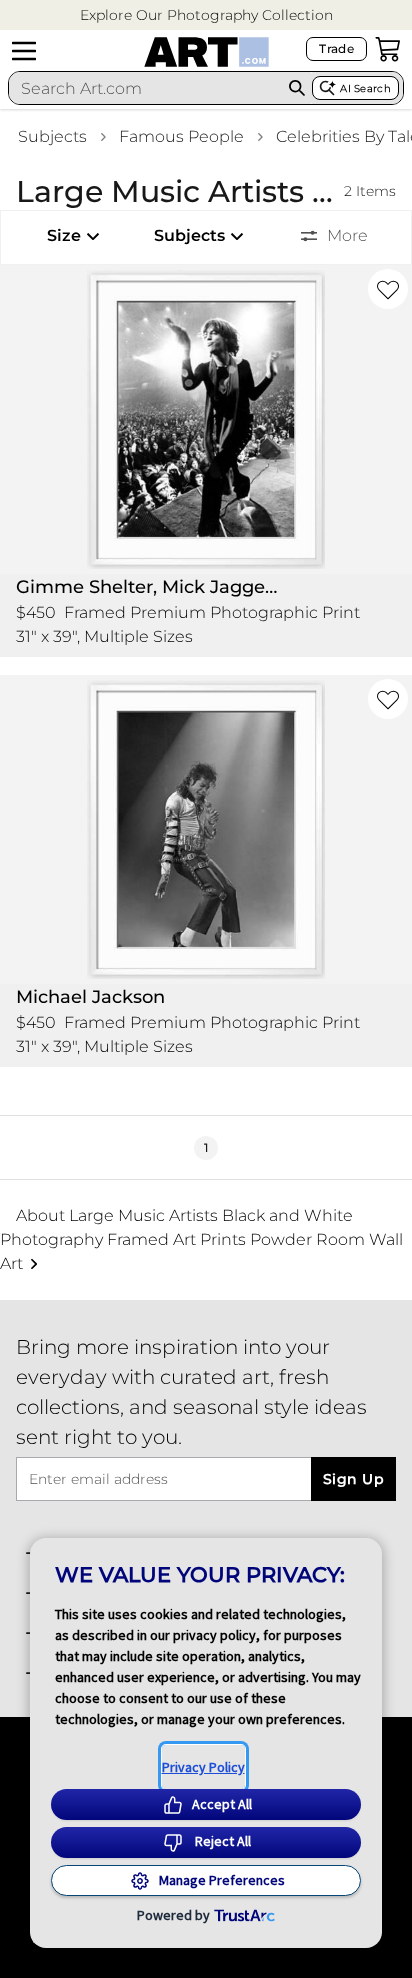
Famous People (181, 136)
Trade (336, 48)
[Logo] (206, 52)
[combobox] (145, 88)
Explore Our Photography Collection (206, 15)
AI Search (365, 88)
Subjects (52, 136)
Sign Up (353, 1479)
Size (64, 235)
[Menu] (24, 51)
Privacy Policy (203, 1767)
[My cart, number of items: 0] (388, 49)
